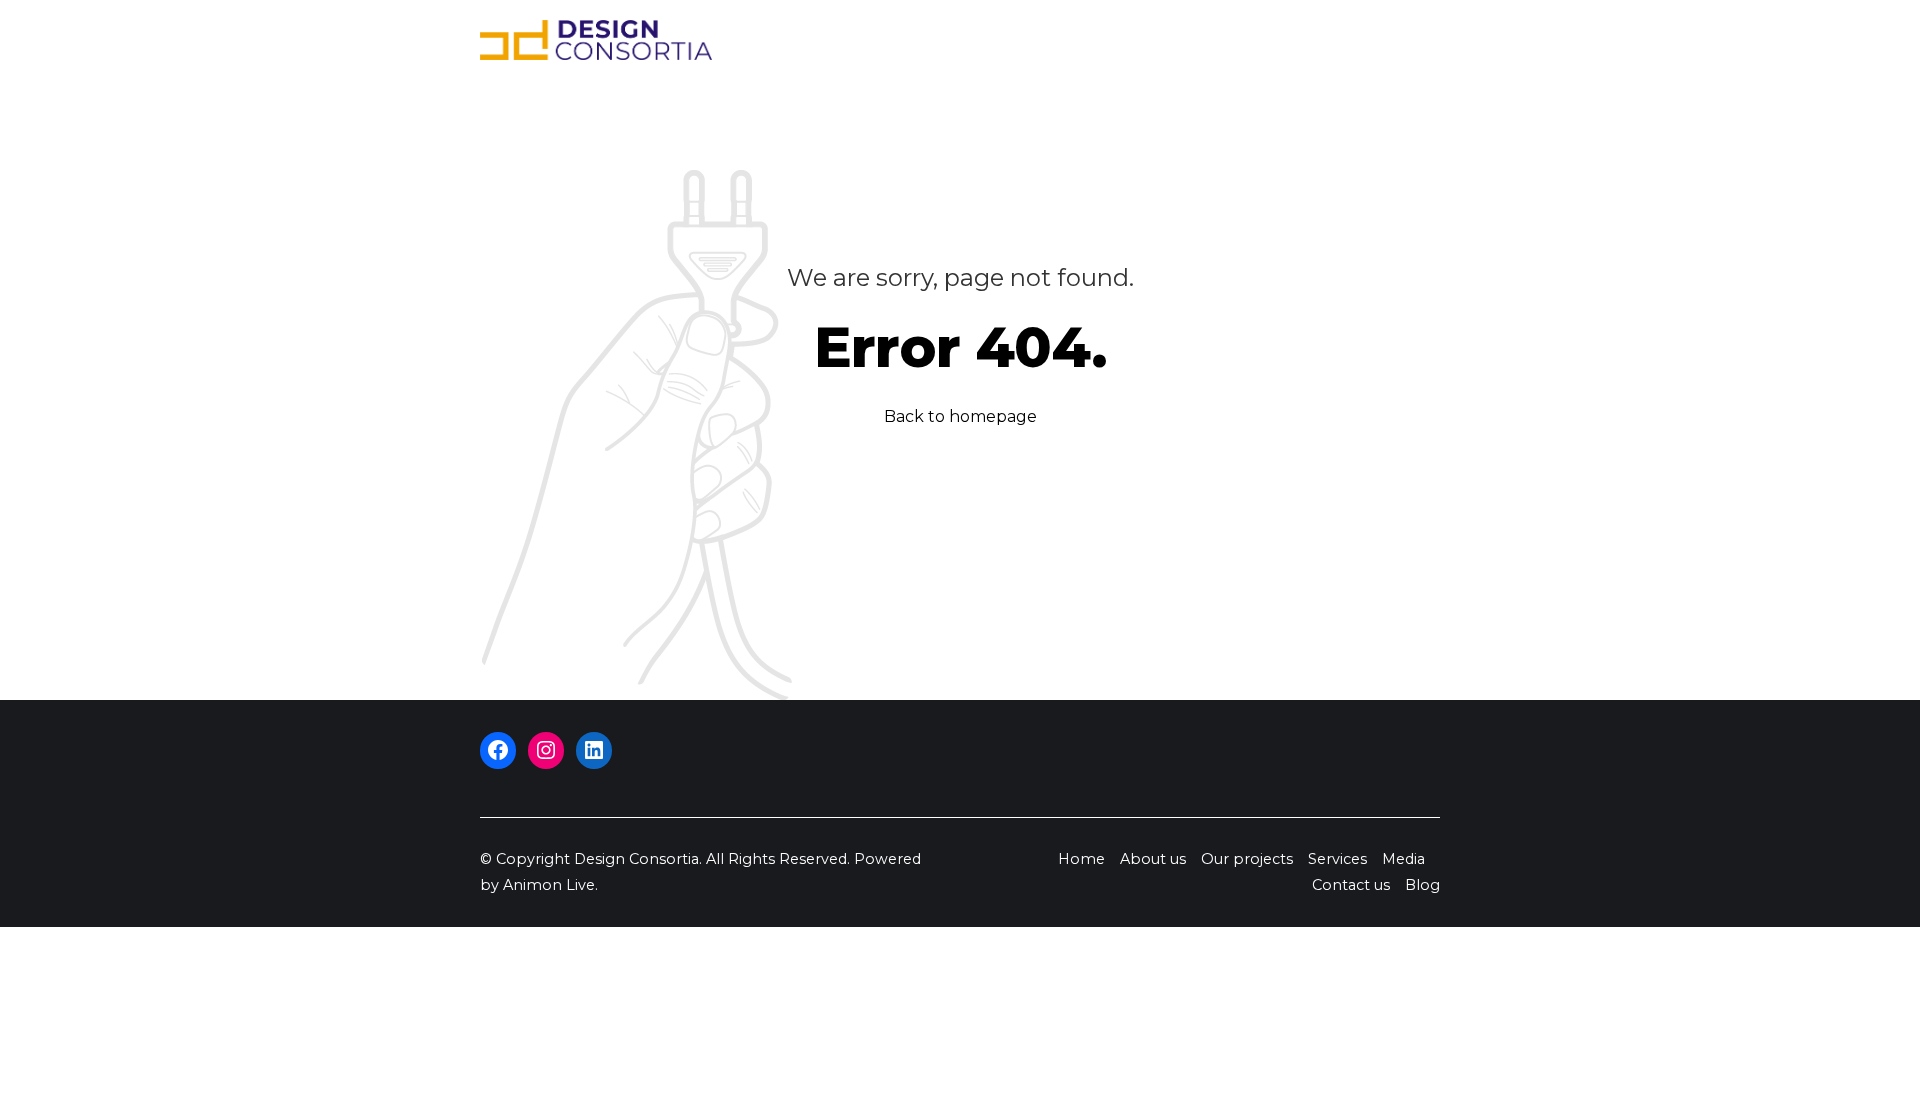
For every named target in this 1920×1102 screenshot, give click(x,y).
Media (1229, 40)
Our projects (1041, 40)
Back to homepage (960, 416)
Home (847, 40)
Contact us (1320, 40)
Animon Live (549, 885)
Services (1149, 40)
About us (930, 40)
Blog (1404, 40)
